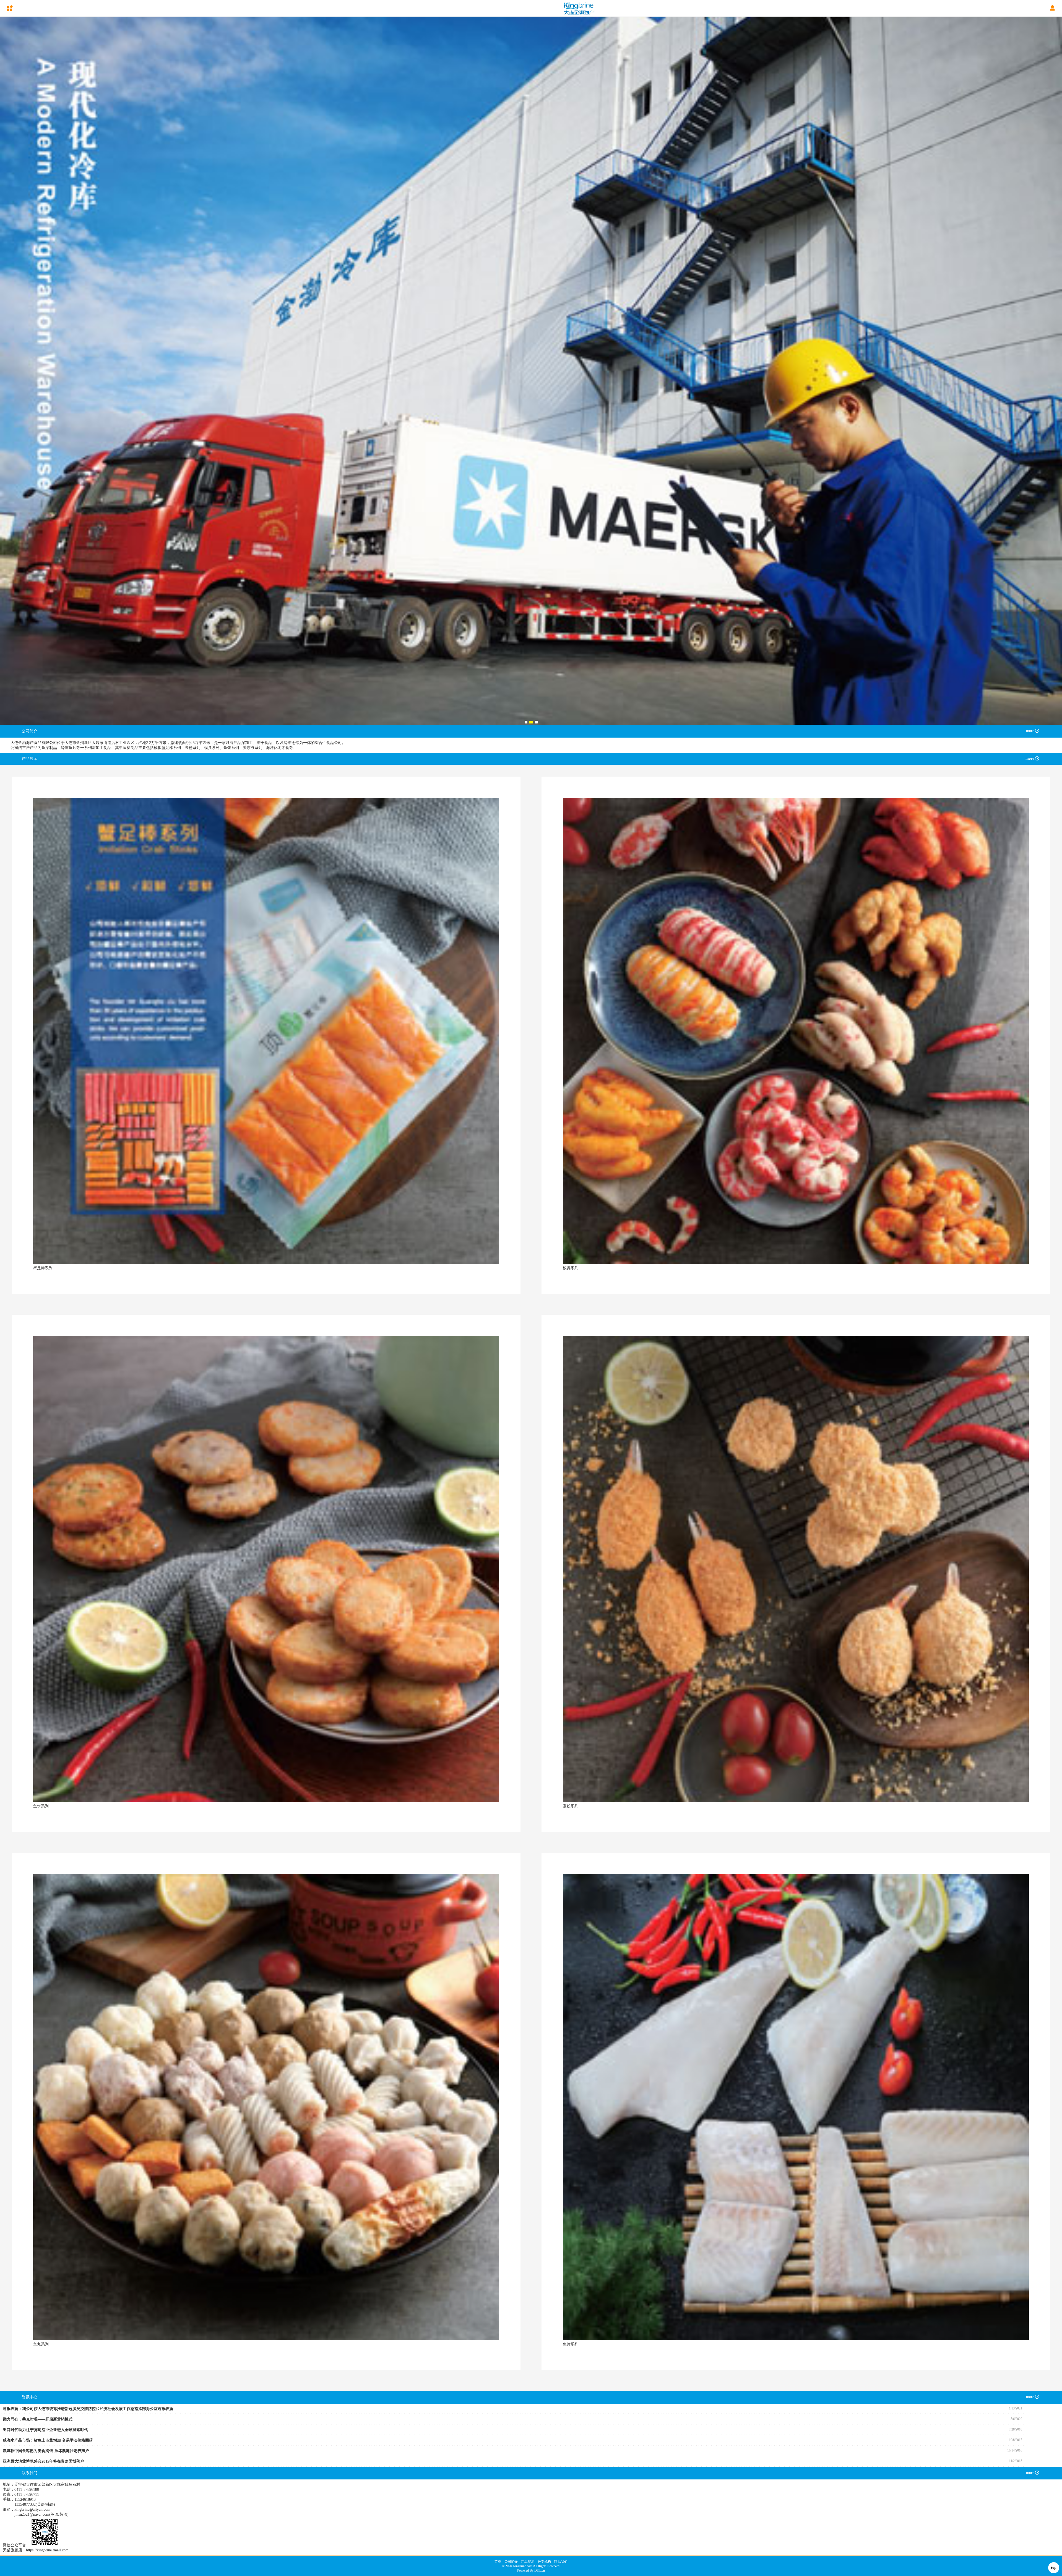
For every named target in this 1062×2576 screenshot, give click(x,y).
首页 (498, 2562)
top (1054, 2568)
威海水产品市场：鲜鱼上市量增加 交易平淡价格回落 (48, 2440)
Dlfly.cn (540, 2570)
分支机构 (544, 2562)
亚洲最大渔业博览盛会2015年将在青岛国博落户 (43, 2461)
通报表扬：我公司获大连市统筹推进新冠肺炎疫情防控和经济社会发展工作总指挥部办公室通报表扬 (88, 2409)
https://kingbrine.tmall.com (47, 2550)
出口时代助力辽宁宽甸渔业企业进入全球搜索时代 (45, 2430)
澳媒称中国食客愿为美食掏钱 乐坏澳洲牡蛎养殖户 (46, 2451)
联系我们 (561, 2562)
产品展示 (528, 2562)
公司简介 (511, 2562)
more (1030, 731)
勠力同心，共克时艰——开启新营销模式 (38, 2419)
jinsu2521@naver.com (32, 2514)
